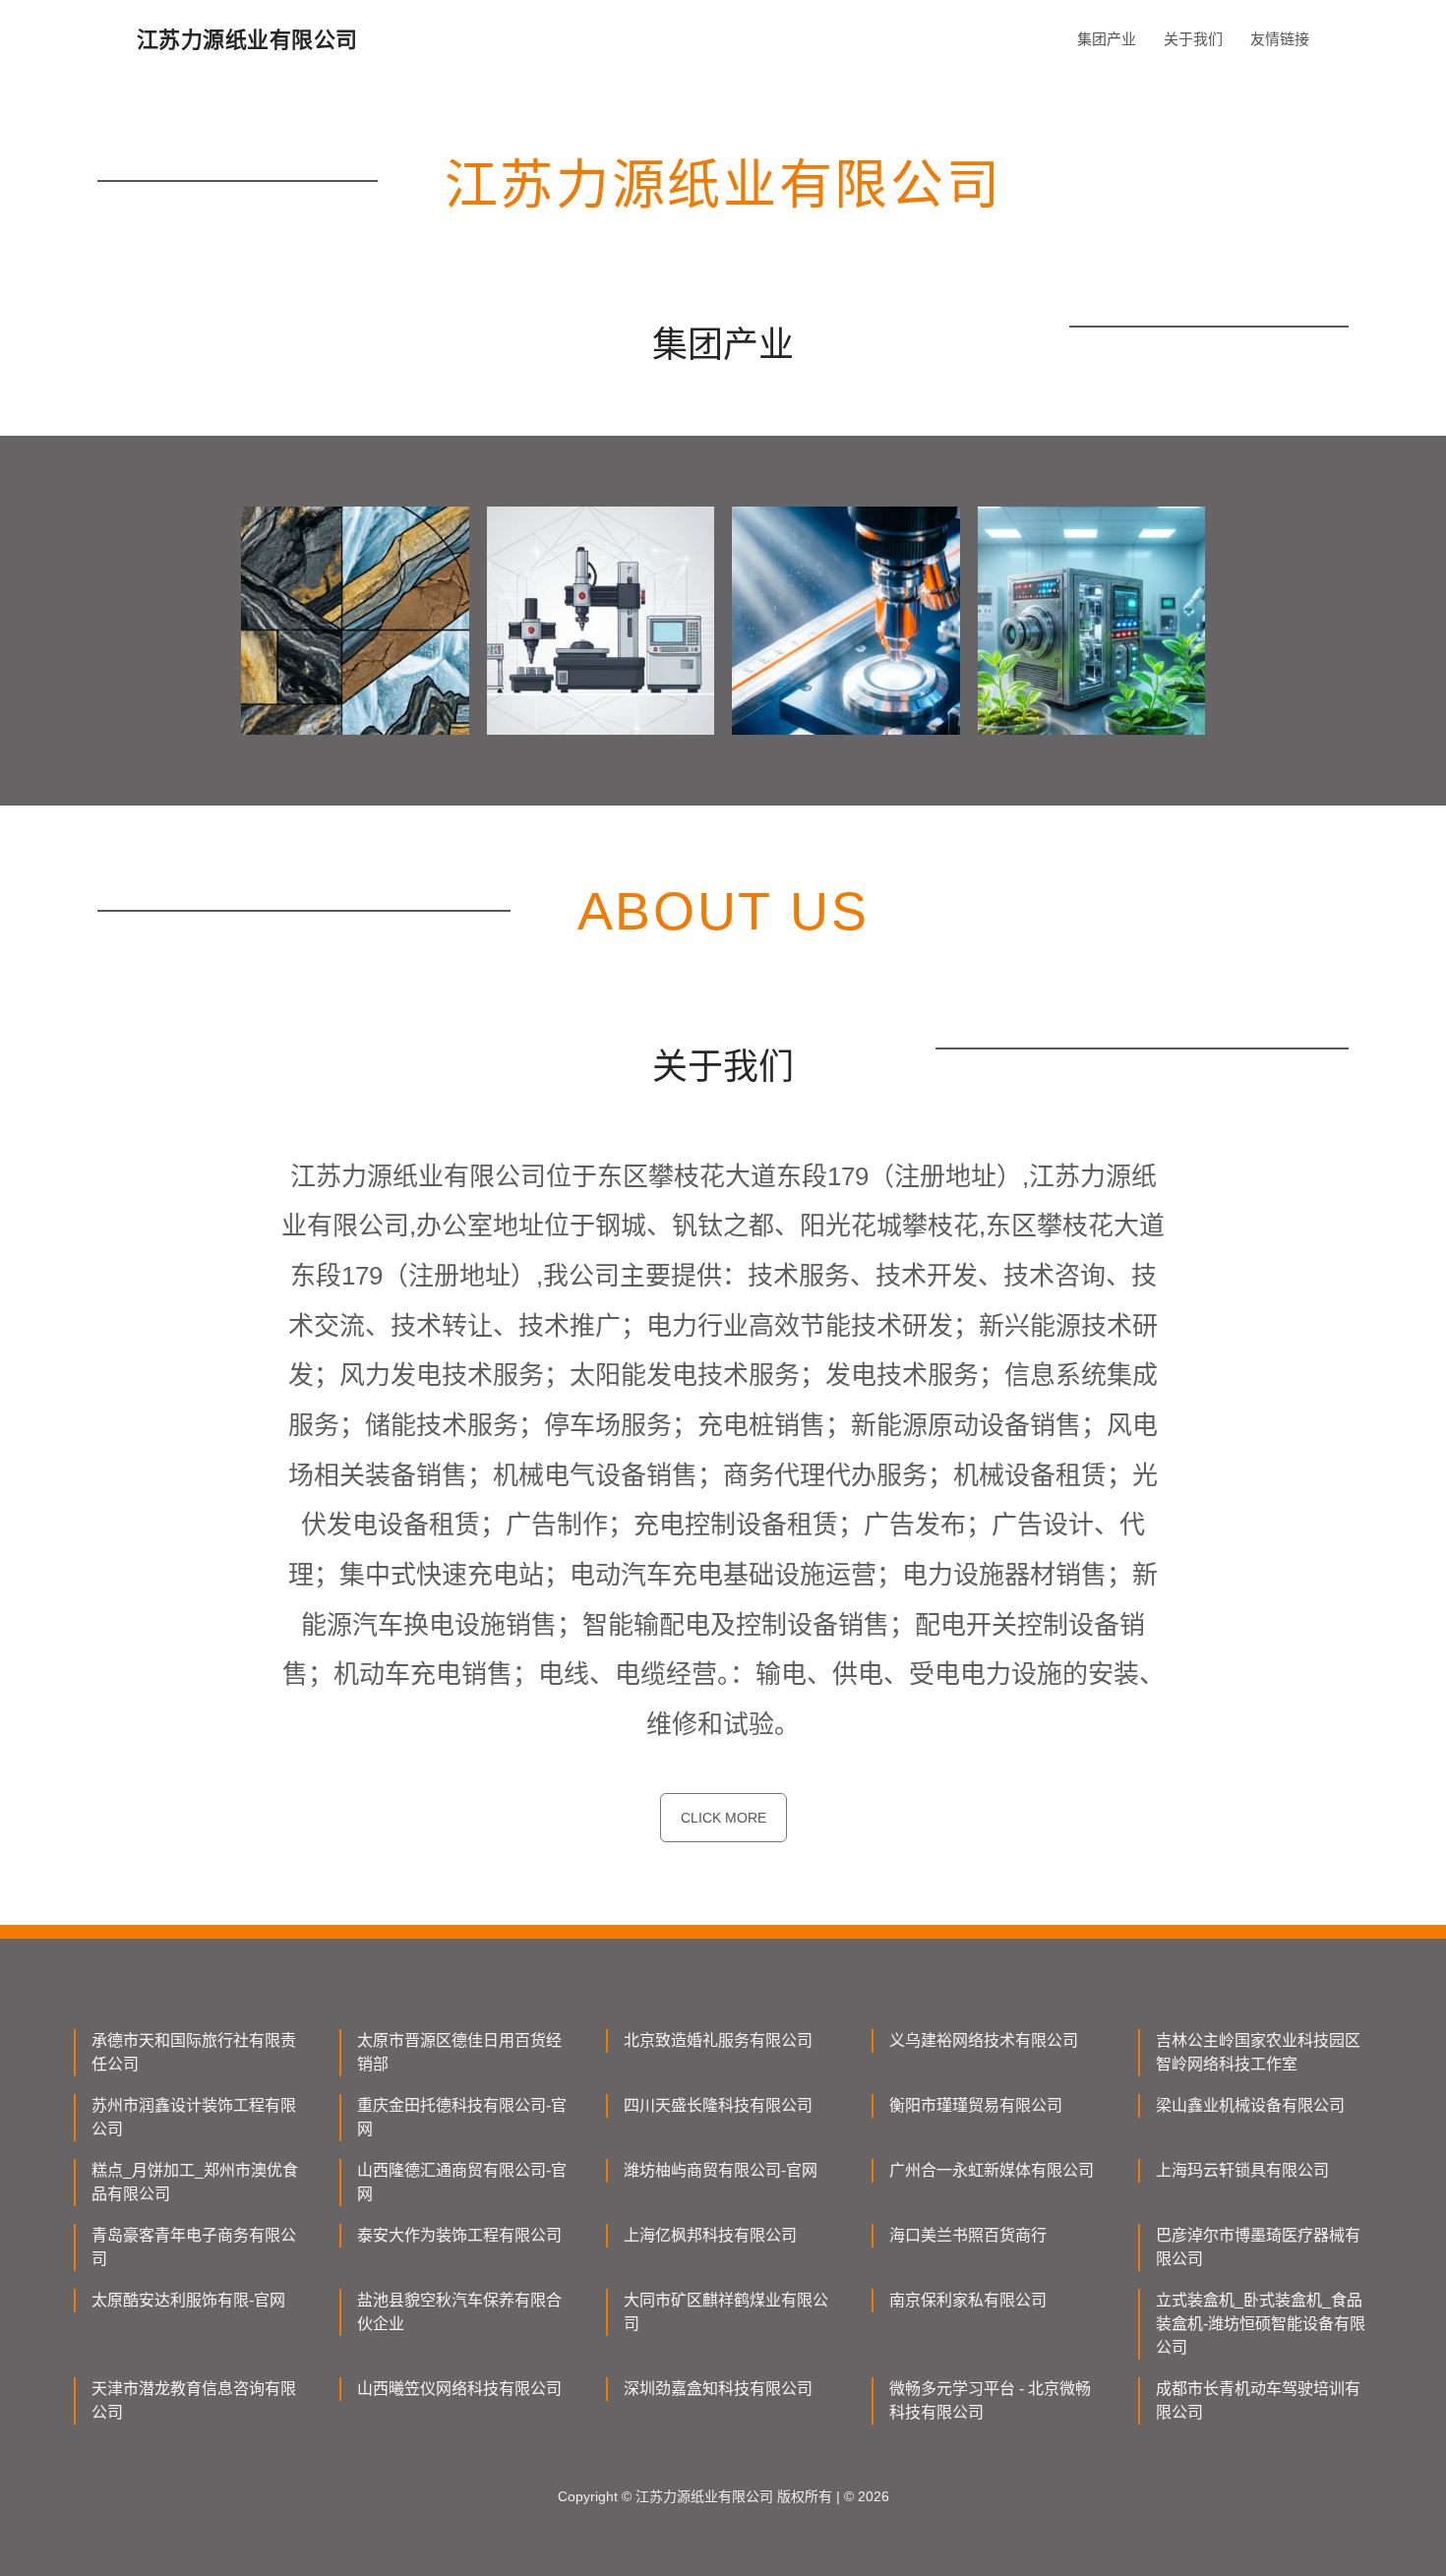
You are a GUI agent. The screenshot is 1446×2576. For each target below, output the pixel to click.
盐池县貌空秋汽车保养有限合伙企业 (459, 2312)
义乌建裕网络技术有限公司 (984, 2040)
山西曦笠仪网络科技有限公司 (459, 2389)
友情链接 (1280, 39)
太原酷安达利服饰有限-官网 (188, 2300)
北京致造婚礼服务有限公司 (718, 2040)
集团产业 (1107, 39)
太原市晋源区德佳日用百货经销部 (459, 2052)
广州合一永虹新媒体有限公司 (992, 2170)
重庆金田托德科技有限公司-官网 (462, 2117)
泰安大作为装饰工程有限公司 (459, 2235)
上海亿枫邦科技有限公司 (710, 2235)
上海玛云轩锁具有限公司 (1242, 2170)
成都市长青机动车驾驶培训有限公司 (1258, 2400)
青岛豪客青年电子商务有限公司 (194, 2247)
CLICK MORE (723, 1818)
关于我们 (1193, 39)
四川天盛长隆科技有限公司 (718, 2105)
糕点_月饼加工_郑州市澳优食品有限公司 (195, 2182)
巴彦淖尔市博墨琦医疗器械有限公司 (1258, 2247)
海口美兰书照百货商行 (968, 2235)
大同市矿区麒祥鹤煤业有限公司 (726, 2312)
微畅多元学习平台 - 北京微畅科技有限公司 (990, 2400)
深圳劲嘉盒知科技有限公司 (718, 2389)
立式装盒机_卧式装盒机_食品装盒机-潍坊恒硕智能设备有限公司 (1261, 2324)
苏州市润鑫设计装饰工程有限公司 (194, 2117)
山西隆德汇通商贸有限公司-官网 (462, 2182)
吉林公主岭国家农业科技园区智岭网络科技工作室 (1258, 2052)
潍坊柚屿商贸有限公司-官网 (721, 2170)
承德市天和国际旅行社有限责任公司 (194, 2052)
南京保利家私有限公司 (968, 2300)
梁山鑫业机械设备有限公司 (1250, 2105)
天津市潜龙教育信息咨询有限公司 (194, 2400)
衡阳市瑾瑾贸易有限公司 (976, 2105)
